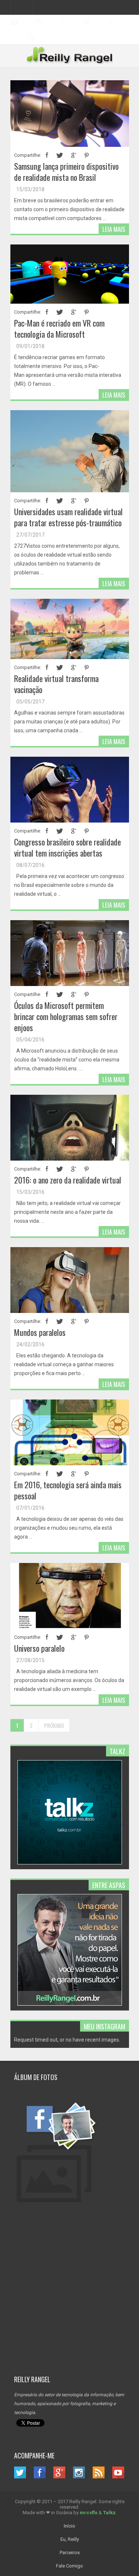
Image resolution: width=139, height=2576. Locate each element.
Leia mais (114, 229)
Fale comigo (69, 2566)
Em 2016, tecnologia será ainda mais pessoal (68, 1490)
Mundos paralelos (40, 1332)
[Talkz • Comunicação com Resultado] (70, 1863)
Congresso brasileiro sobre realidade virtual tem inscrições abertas (67, 847)
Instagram (40, 22)
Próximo (54, 1725)
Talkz (109, 2513)
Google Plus (74, 155)
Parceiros (70, 2553)
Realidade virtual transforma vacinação (56, 684)
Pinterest (87, 155)
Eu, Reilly (70, 2539)
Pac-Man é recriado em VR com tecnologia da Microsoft (59, 328)
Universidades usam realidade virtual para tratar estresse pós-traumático (68, 517)
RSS (99, 2472)
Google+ (112, 22)
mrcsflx (89, 2513)
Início (69, 2526)
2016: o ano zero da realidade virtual (68, 1180)
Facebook (63, 22)
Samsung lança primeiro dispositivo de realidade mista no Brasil (66, 172)
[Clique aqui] (70, 2204)
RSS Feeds (32, 37)
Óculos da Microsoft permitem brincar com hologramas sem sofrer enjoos (66, 1016)
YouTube (14, 22)
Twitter (86, 22)
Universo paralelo (39, 1648)
